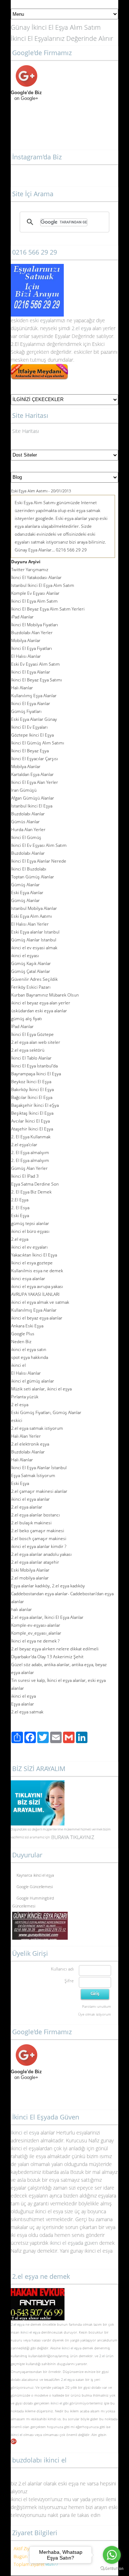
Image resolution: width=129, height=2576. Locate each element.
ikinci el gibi (59, 2403)
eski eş (37, 320)
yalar (51, 320)
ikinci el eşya (30, 2332)
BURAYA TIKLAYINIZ (73, 1837)
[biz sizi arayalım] (38, 1784)
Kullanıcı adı (62, 1969)
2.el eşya (81, 328)
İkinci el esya (25, 2133)
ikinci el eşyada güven (74, 2243)
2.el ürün (106, 2356)
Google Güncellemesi (35, 1884)
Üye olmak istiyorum (95, 2014)
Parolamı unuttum (97, 2006)
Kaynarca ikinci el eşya (35, 1872)
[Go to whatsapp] (112, 2555)
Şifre (69, 1981)
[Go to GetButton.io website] (112, 2569)
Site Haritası (26, 431)
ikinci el (17, 2435)
